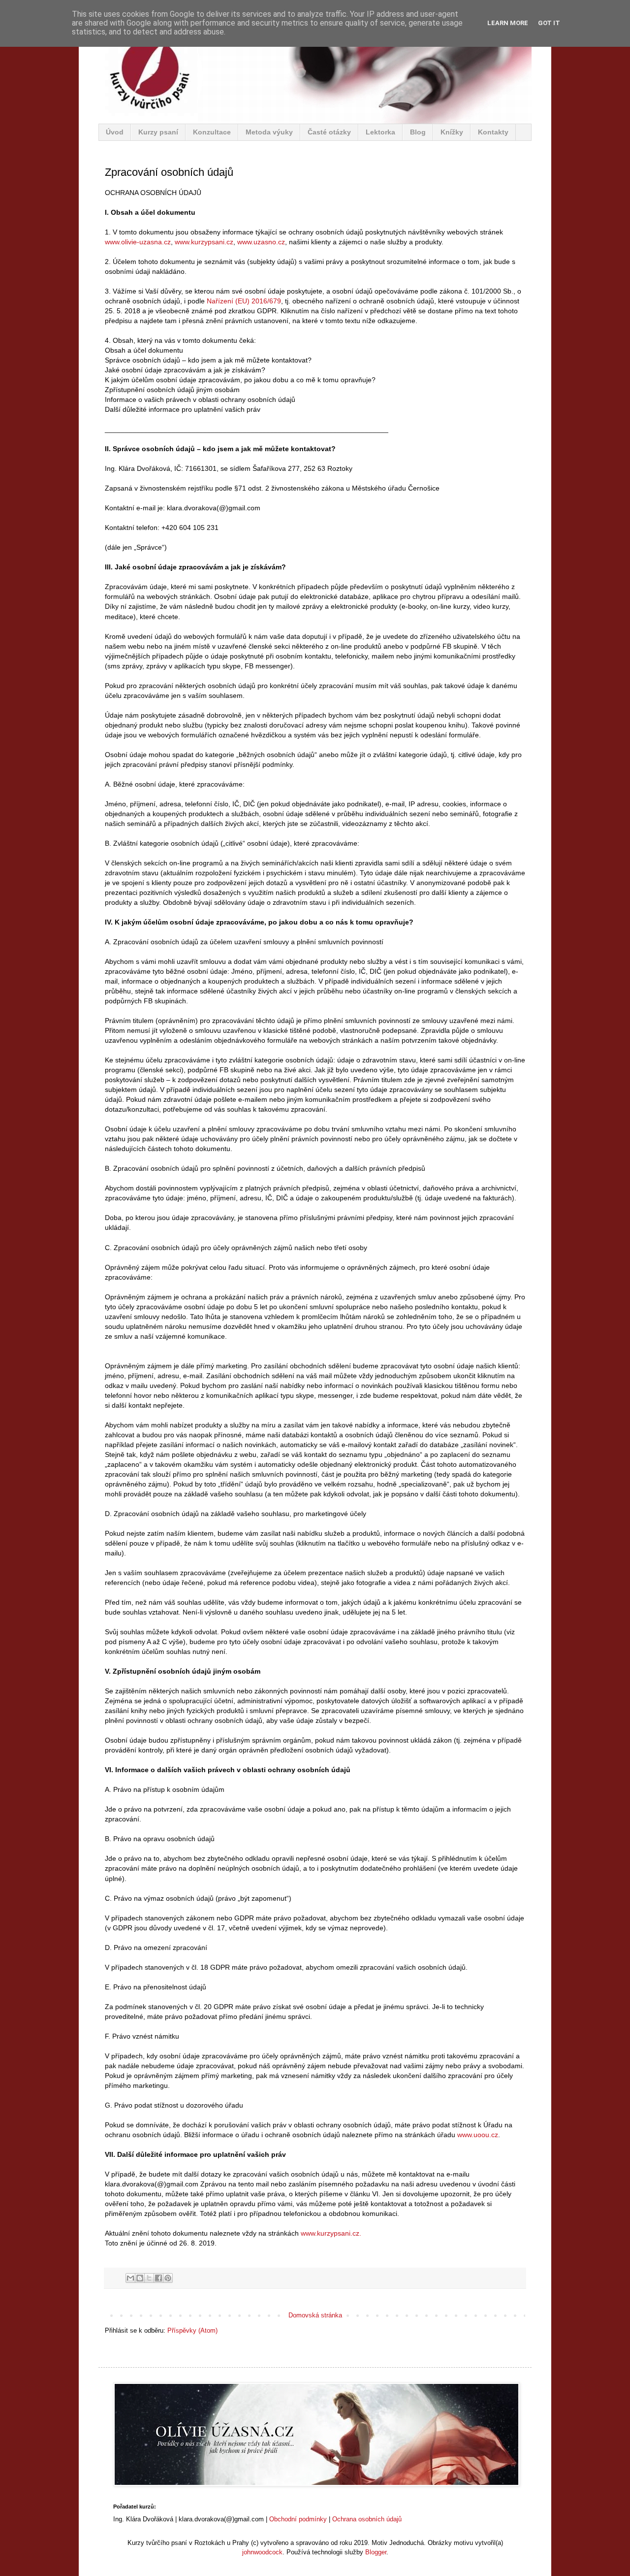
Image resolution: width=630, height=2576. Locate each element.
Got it (549, 23)
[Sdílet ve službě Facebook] (158, 2278)
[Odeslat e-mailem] (130, 2278)
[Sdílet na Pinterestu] (168, 2278)
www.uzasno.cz (261, 242)
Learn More (508, 23)
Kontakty (493, 132)
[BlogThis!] (140, 2278)
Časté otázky (329, 132)
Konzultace (212, 132)
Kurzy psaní (158, 132)
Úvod (115, 132)
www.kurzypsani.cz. (331, 2233)
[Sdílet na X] (149, 2278)
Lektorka (380, 132)
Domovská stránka (315, 2315)
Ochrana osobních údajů (367, 2519)
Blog (418, 132)
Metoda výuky (269, 132)
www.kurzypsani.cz (204, 242)
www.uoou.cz (478, 2135)
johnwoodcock (262, 2552)
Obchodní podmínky (298, 2519)
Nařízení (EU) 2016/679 (244, 301)
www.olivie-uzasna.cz (138, 242)
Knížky (452, 132)
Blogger (376, 2552)
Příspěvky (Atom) (192, 2330)
